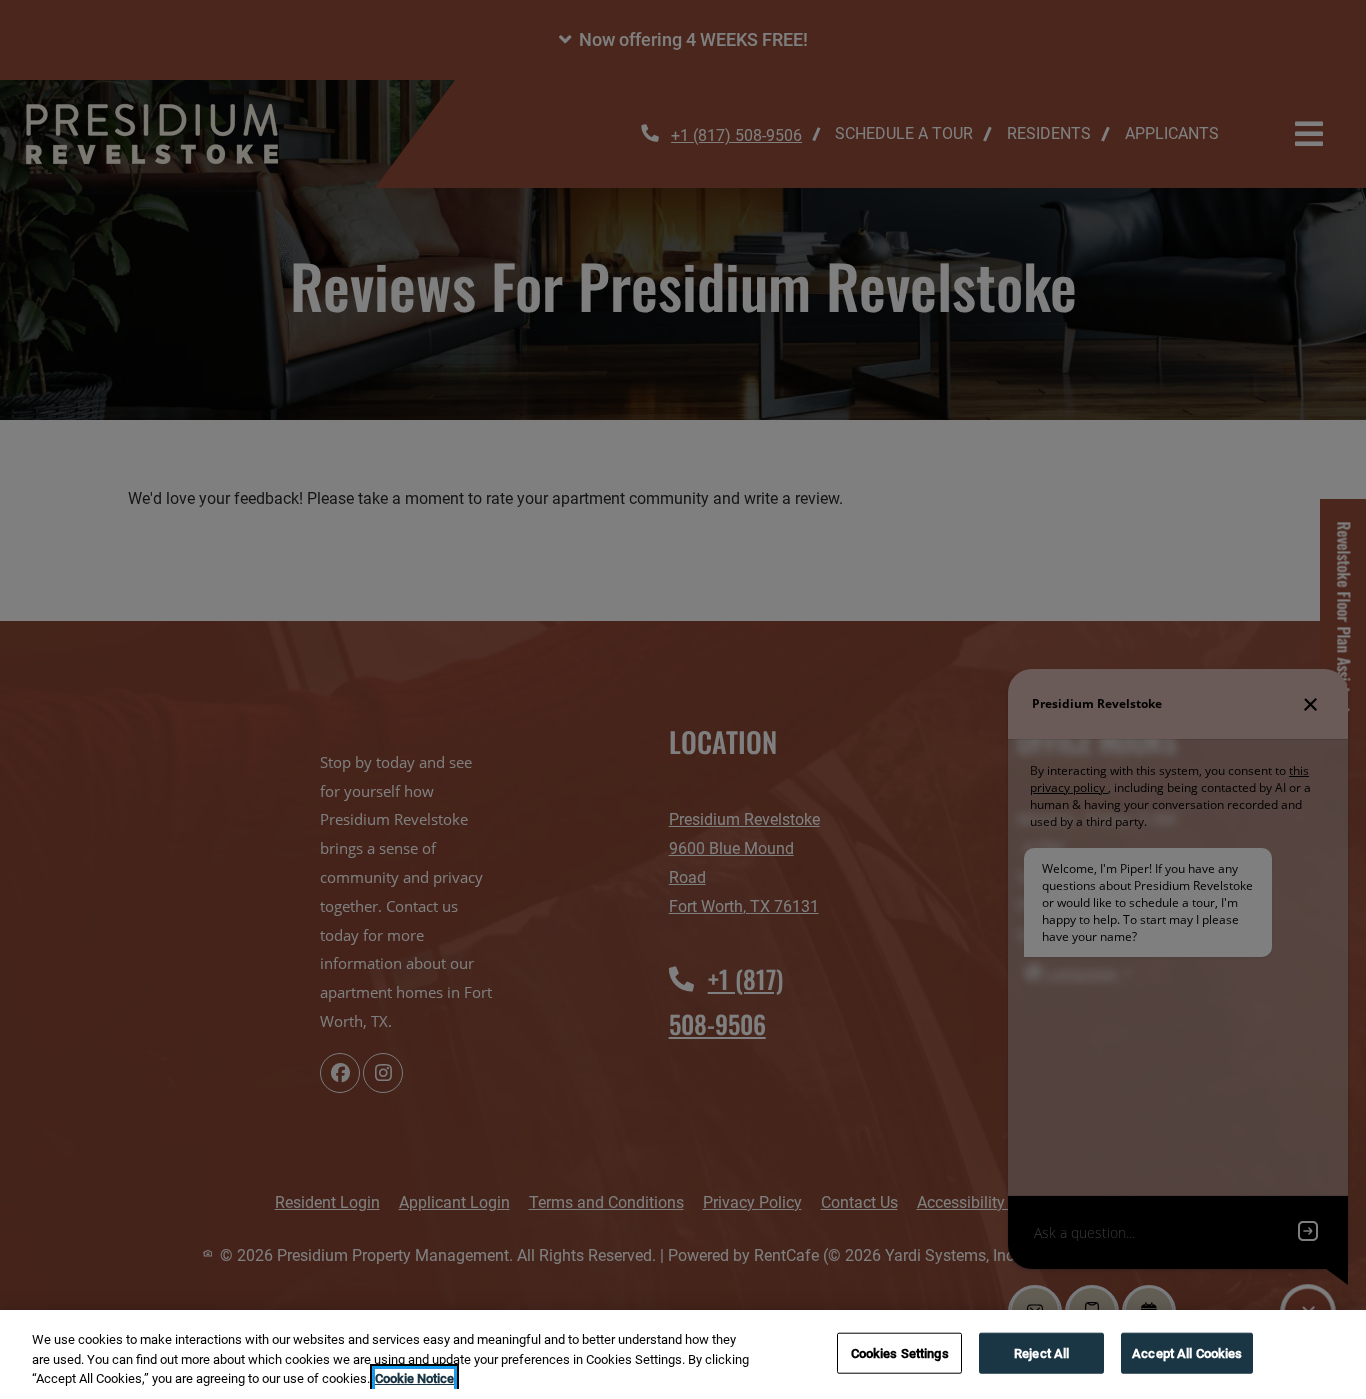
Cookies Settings (900, 1352)
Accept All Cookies (1187, 1352)
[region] (683, 1354)
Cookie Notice (414, 1378)
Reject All (1041, 1352)
